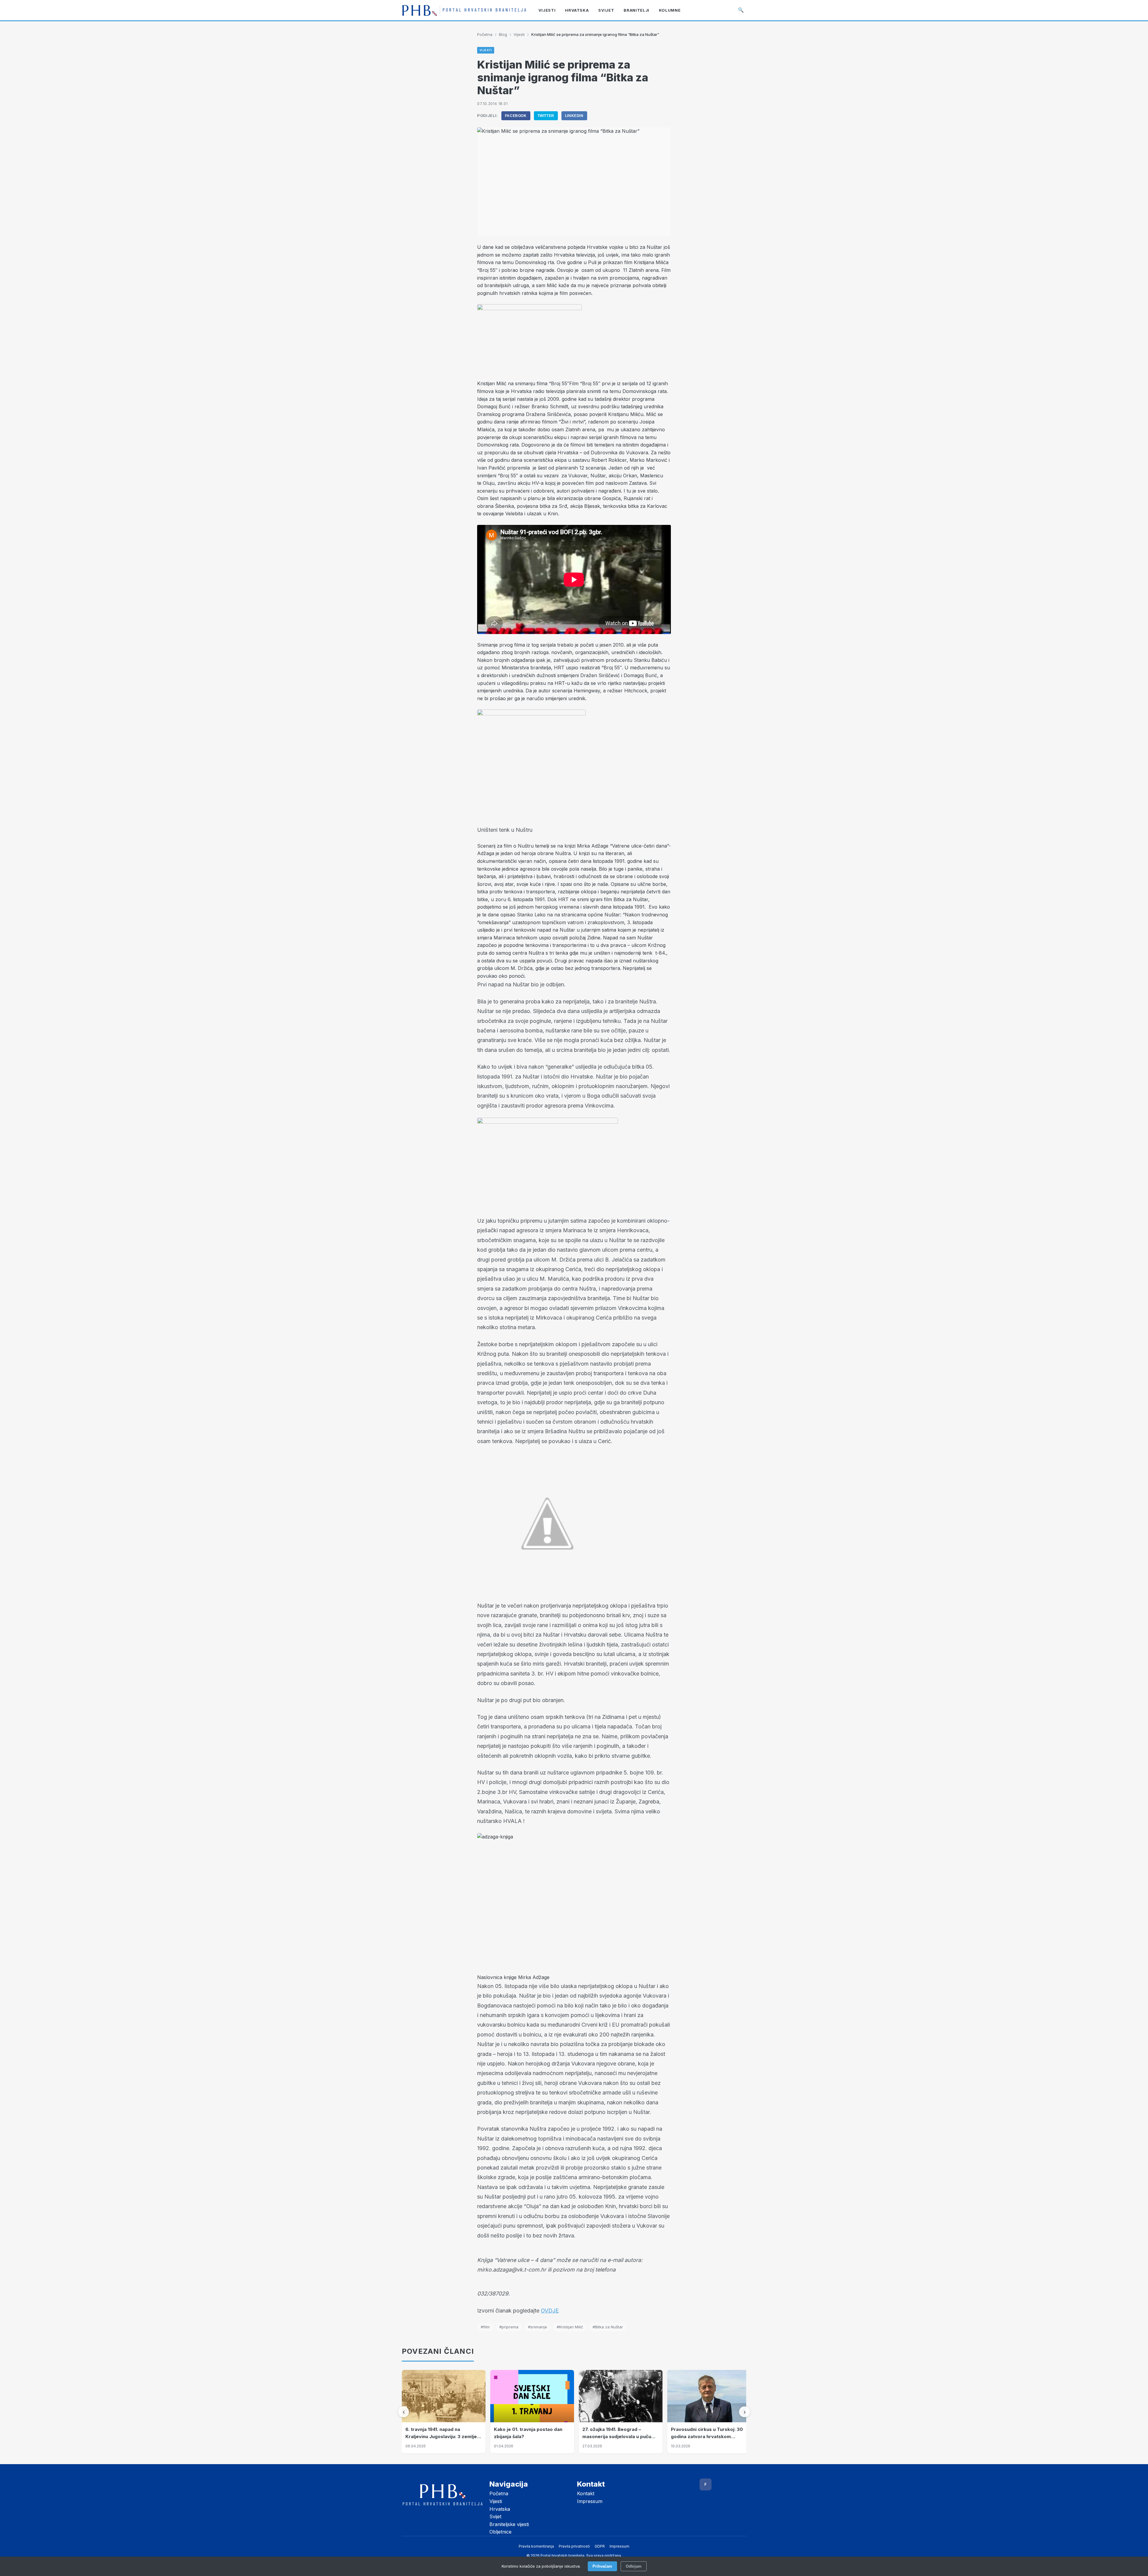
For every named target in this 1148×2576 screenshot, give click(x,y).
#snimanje (538, 2327)
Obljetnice (500, 2532)
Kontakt (586, 2493)
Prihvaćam (602, 2566)
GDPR (600, 2546)
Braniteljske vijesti (509, 2524)
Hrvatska (500, 2509)
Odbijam (634, 2566)
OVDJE (550, 2311)
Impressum (590, 2501)
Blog (503, 34)
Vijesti (519, 34)
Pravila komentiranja (536, 2546)
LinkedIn (574, 116)
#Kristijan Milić (570, 2327)
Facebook (516, 116)
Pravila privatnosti (574, 2546)
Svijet (495, 2516)
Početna (485, 34)
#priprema (509, 2327)
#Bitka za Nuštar (608, 2327)
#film (485, 2327)
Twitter (546, 116)
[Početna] (464, 10)
